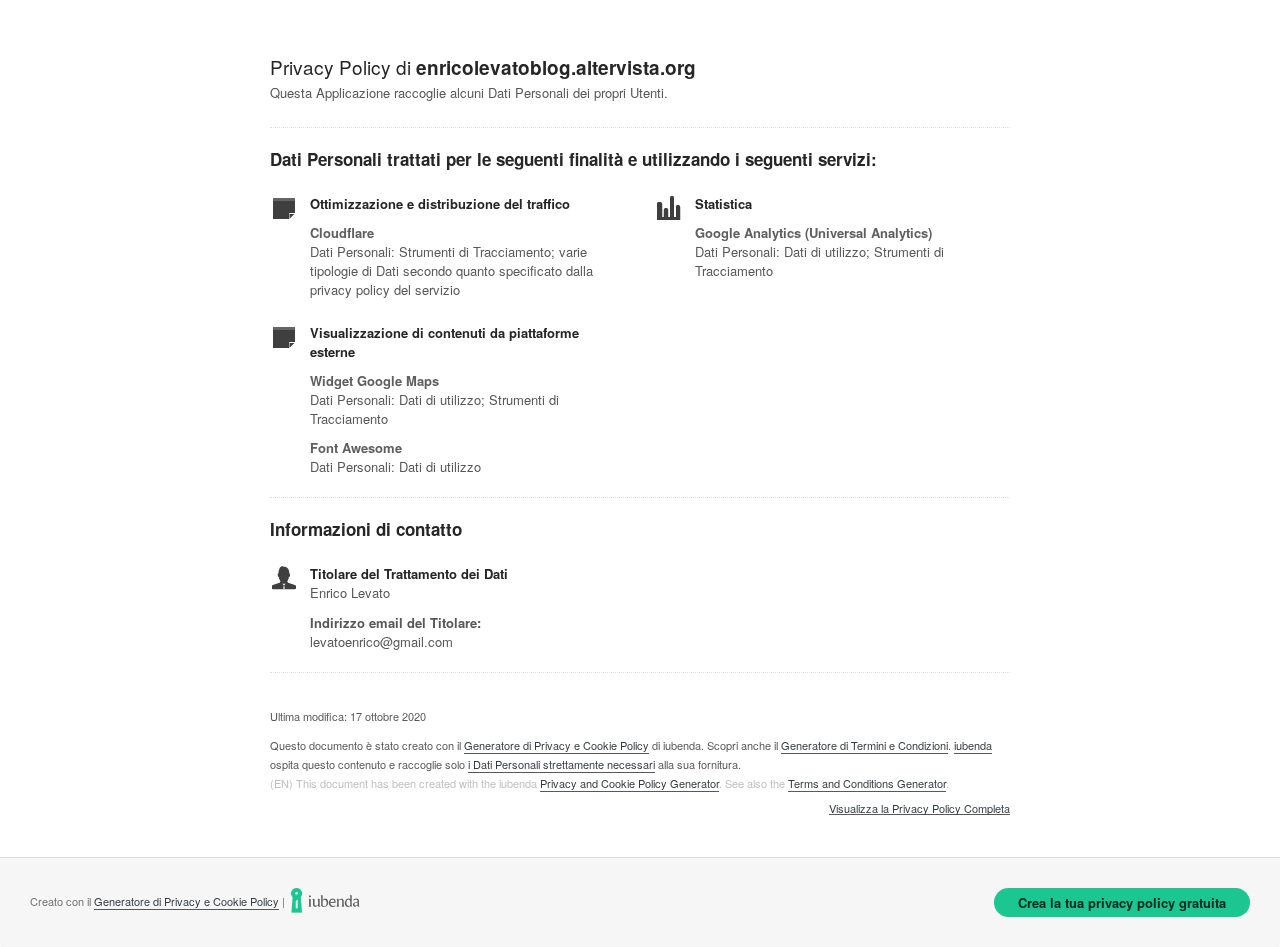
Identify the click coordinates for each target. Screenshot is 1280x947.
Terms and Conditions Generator (867, 783)
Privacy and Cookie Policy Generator (629, 783)
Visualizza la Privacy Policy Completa (919, 809)
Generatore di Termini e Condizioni (864, 745)
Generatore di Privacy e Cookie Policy (556, 745)
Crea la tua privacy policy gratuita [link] (1122, 902)
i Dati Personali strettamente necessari (561, 764)
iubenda (973, 745)
